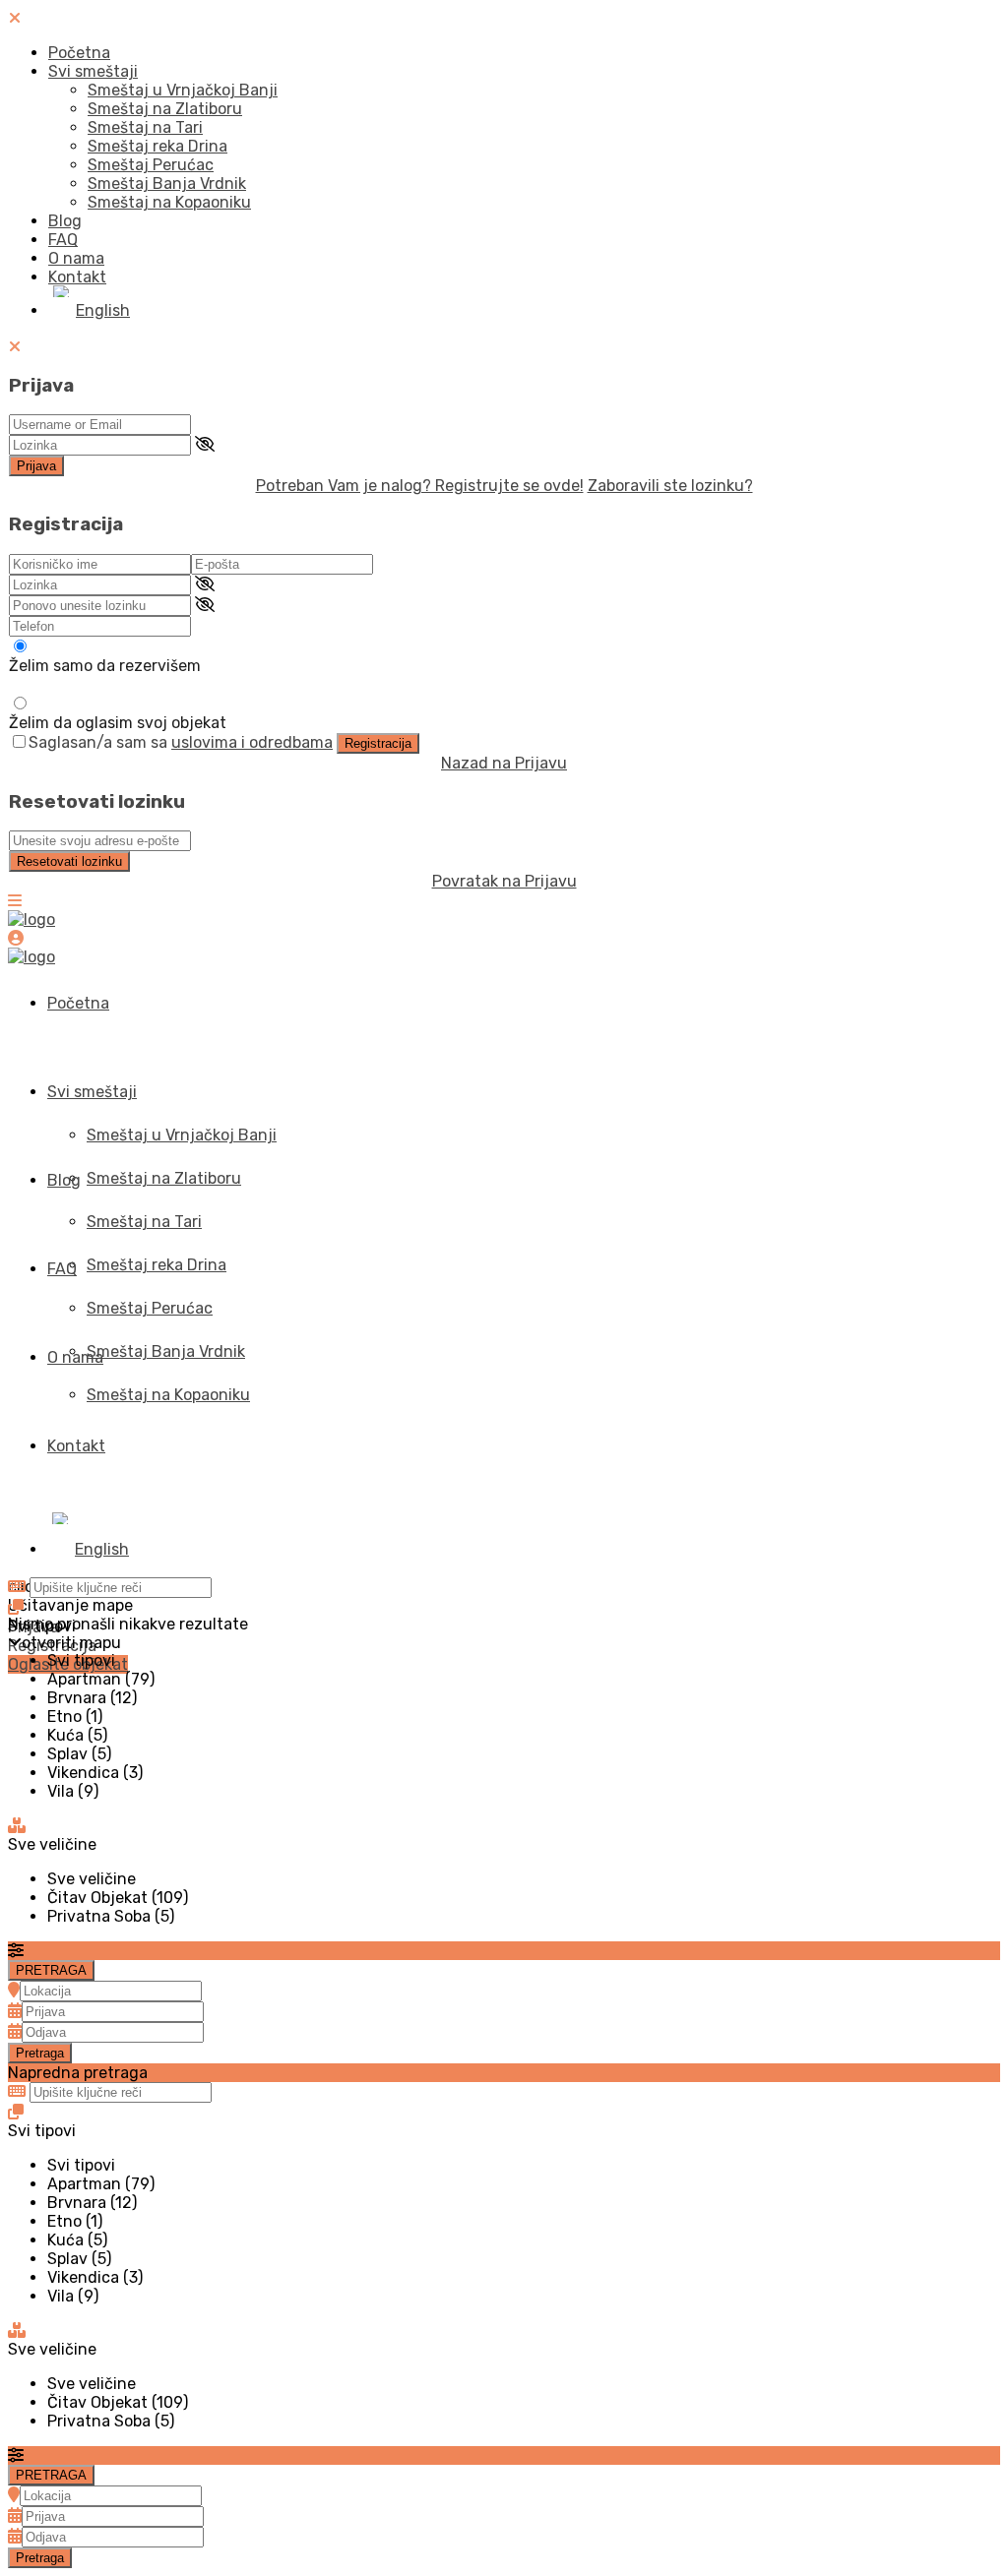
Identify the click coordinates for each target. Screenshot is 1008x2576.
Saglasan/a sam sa (181, 742)
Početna (79, 53)
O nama (76, 258)
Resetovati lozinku (69, 861)
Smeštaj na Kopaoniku (169, 202)
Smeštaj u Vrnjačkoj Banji (183, 90)
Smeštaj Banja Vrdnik (167, 184)
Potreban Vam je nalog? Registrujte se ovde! (420, 486)
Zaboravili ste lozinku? (670, 486)
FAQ (63, 240)
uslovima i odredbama (252, 742)
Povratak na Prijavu (504, 881)
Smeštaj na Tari (145, 127)
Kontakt (77, 277)
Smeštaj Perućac (151, 165)
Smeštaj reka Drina (157, 146)
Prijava (36, 466)
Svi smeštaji (93, 71)
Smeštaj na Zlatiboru (165, 109)
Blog (65, 221)
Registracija (378, 743)
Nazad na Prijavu (504, 763)
